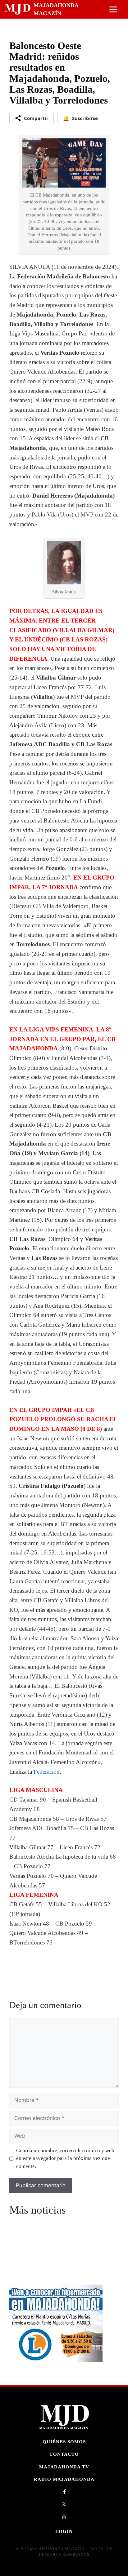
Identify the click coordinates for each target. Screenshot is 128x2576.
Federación (47, 1772)
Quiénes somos (64, 2442)
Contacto (64, 2454)
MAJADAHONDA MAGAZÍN (56, 9)
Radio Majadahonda (64, 2479)
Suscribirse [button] (80, 118)
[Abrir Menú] (113, 9)
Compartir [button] (36, 118)
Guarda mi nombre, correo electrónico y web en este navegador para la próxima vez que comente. (65, 2158)
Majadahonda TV (64, 2467)
